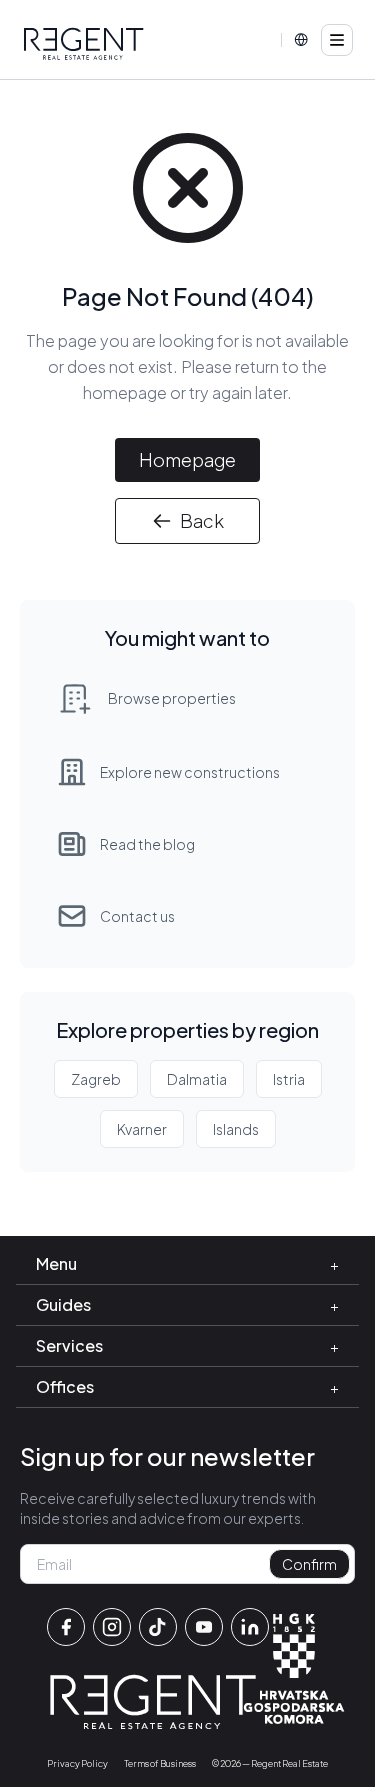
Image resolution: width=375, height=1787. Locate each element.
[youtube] (204, 1627)
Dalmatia (197, 1079)
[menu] (337, 40)
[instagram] (112, 1627)
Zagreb (96, 1079)
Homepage (187, 459)
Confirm (309, 1564)
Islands (236, 1129)
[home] (84, 44)
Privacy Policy (77, 1763)
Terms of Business (160, 1763)
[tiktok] (158, 1627)
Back (202, 520)
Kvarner (142, 1129)
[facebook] (66, 1627)
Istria (289, 1079)
